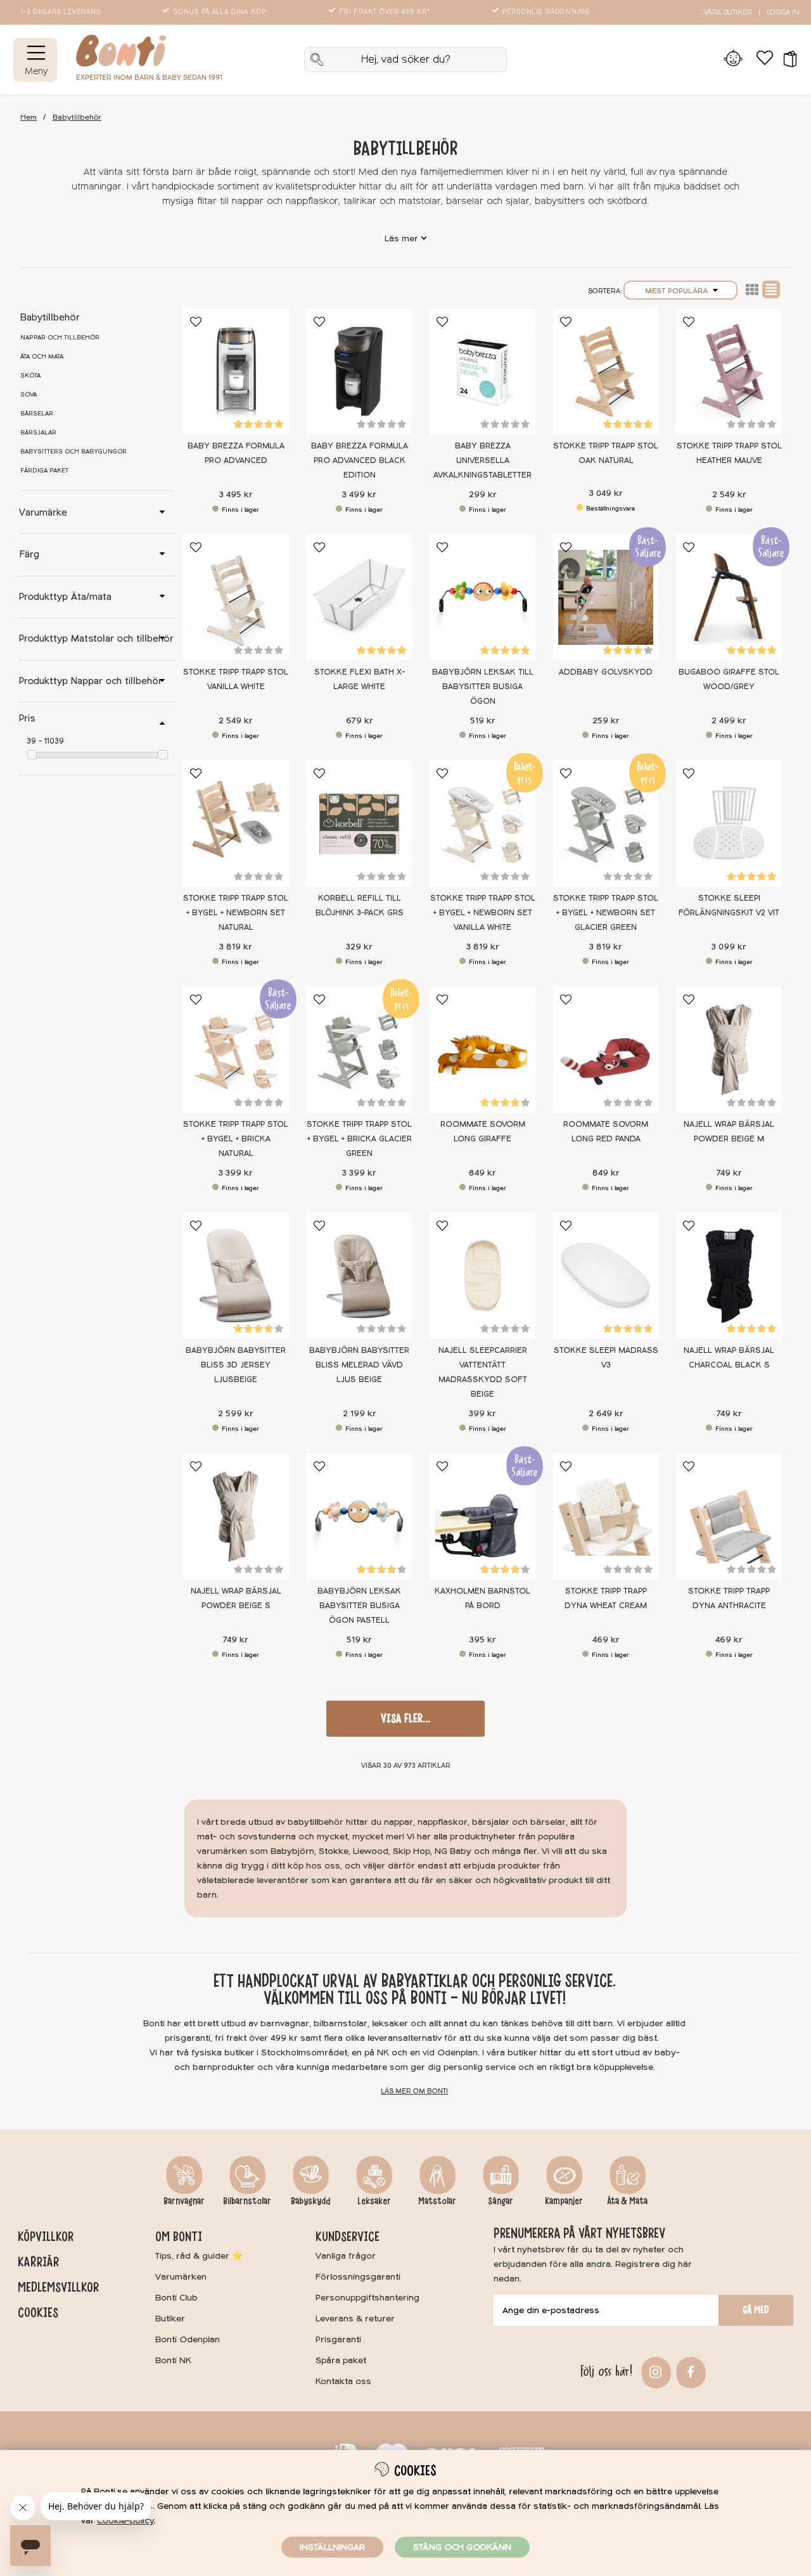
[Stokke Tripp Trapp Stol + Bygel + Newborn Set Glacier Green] (606, 823)
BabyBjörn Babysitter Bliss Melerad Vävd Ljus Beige (359, 1365)
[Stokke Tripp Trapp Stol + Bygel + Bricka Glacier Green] (360, 1050)
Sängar (501, 2201)
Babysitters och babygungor (73, 452)
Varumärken (181, 2277)
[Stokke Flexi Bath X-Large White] (360, 597)
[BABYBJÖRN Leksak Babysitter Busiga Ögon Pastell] (360, 1516)
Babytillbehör (77, 117)
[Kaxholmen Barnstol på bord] (482, 1516)
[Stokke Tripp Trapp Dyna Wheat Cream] (606, 1516)
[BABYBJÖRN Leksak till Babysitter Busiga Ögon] (482, 597)
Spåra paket (341, 2360)
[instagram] (654, 2371)
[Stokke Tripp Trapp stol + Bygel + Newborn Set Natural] (236, 823)
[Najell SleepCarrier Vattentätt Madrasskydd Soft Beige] (482, 1276)
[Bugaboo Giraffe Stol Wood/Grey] (729, 597)
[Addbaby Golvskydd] (606, 597)
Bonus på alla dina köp (220, 12)
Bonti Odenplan (188, 2339)
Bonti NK (173, 2360)
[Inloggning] (733, 60)
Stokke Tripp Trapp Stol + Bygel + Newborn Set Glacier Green (606, 913)
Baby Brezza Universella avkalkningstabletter (482, 460)
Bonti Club (176, 2298)
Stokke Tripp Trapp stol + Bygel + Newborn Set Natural (236, 913)
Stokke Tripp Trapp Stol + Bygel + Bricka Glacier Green (359, 1139)
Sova (29, 395)
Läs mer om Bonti (414, 2091)
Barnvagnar (184, 2201)
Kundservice (348, 2237)
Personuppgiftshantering (367, 2298)
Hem (29, 117)
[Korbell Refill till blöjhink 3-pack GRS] (360, 823)
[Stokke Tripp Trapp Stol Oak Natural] (606, 372)
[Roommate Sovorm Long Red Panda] (606, 1050)
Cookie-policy (125, 2521)
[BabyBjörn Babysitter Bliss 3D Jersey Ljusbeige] (236, 1276)
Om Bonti (179, 2237)
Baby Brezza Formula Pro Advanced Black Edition (360, 460)
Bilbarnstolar (247, 2201)
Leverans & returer (355, 2319)
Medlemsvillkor (58, 2287)
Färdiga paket (44, 471)
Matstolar (437, 2201)
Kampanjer (564, 2201)
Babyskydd (310, 2201)
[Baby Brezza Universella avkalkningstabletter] (482, 372)
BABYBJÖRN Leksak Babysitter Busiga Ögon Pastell (359, 1606)
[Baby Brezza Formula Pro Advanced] (236, 372)
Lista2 (752, 289)
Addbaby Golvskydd (606, 672)
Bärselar (37, 414)
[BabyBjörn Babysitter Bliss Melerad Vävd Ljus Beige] (360, 1276)
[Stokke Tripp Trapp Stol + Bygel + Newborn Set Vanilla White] (482, 823)
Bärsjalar (38, 433)
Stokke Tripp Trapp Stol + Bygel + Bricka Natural (236, 1139)
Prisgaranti (338, 2339)
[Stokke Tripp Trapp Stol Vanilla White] (236, 597)
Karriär (38, 2262)
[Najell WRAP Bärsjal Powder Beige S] (236, 1516)
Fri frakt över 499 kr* (385, 12)
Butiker (170, 2319)
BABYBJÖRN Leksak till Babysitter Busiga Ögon (483, 687)
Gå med (756, 2310)
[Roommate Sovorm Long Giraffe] (482, 1050)
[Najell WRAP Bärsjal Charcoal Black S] (729, 1276)
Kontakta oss (343, 2381)
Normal (771, 289)
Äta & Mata (627, 2201)
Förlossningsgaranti (358, 2277)
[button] (786, 60)
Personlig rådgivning (546, 12)
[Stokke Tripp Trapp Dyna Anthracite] (729, 1516)
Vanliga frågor (346, 2256)
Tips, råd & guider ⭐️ (199, 2256)
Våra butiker (728, 12)
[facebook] (689, 2371)
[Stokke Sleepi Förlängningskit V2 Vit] (729, 823)
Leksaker (374, 2201)
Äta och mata (42, 357)
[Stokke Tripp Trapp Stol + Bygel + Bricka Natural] (236, 1050)
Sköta (30, 376)
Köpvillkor (46, 2237)
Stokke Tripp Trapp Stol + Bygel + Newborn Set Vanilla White (483, 913)
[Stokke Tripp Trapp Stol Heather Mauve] (729, 372)
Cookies (38, 2313)
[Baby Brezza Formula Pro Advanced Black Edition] (360, 372)
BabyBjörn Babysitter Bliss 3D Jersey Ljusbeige (236, 1365)
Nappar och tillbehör (60, 338)
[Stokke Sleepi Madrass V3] (606, 1276)
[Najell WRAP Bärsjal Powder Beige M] (729, 1050)
